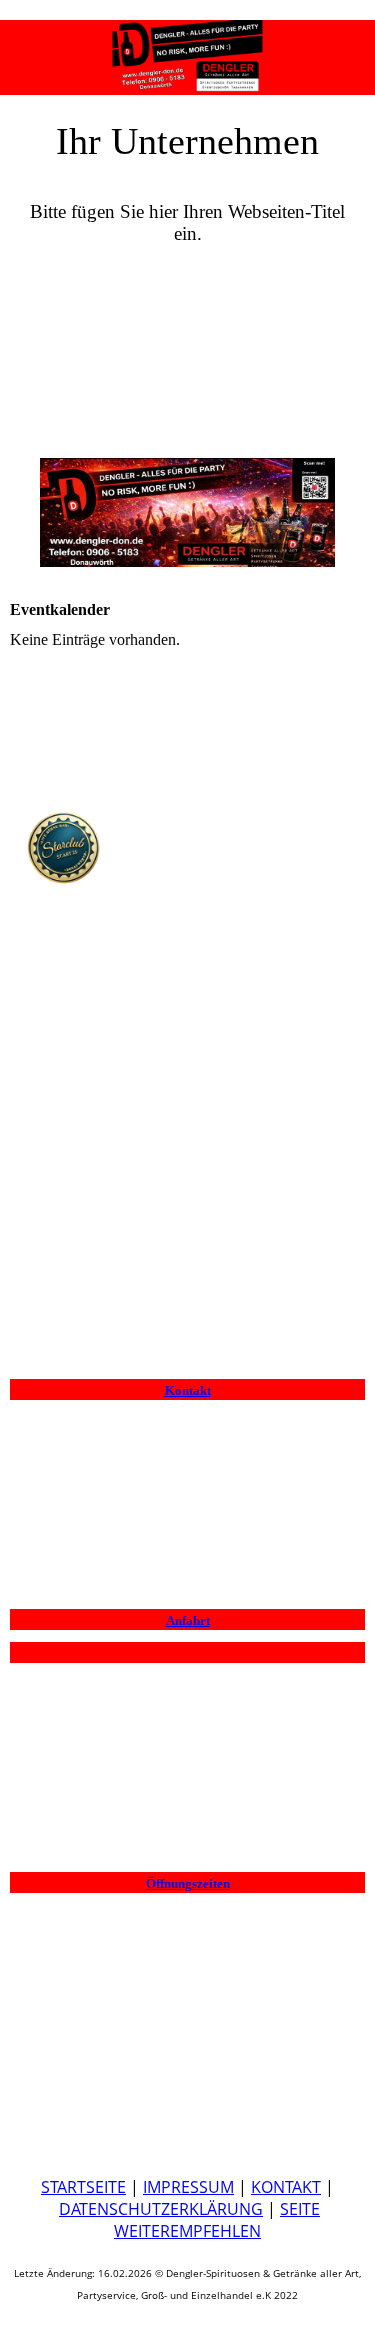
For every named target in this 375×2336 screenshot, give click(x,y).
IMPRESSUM (188, 2187)
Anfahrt (188, 1620)
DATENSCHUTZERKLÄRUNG (161, 2209)
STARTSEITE (83, 2187)
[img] (187, 50)
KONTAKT (286, 2187)
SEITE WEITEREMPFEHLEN (217, 2220)
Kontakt (188, 1390)
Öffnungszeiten (188, 1883)
